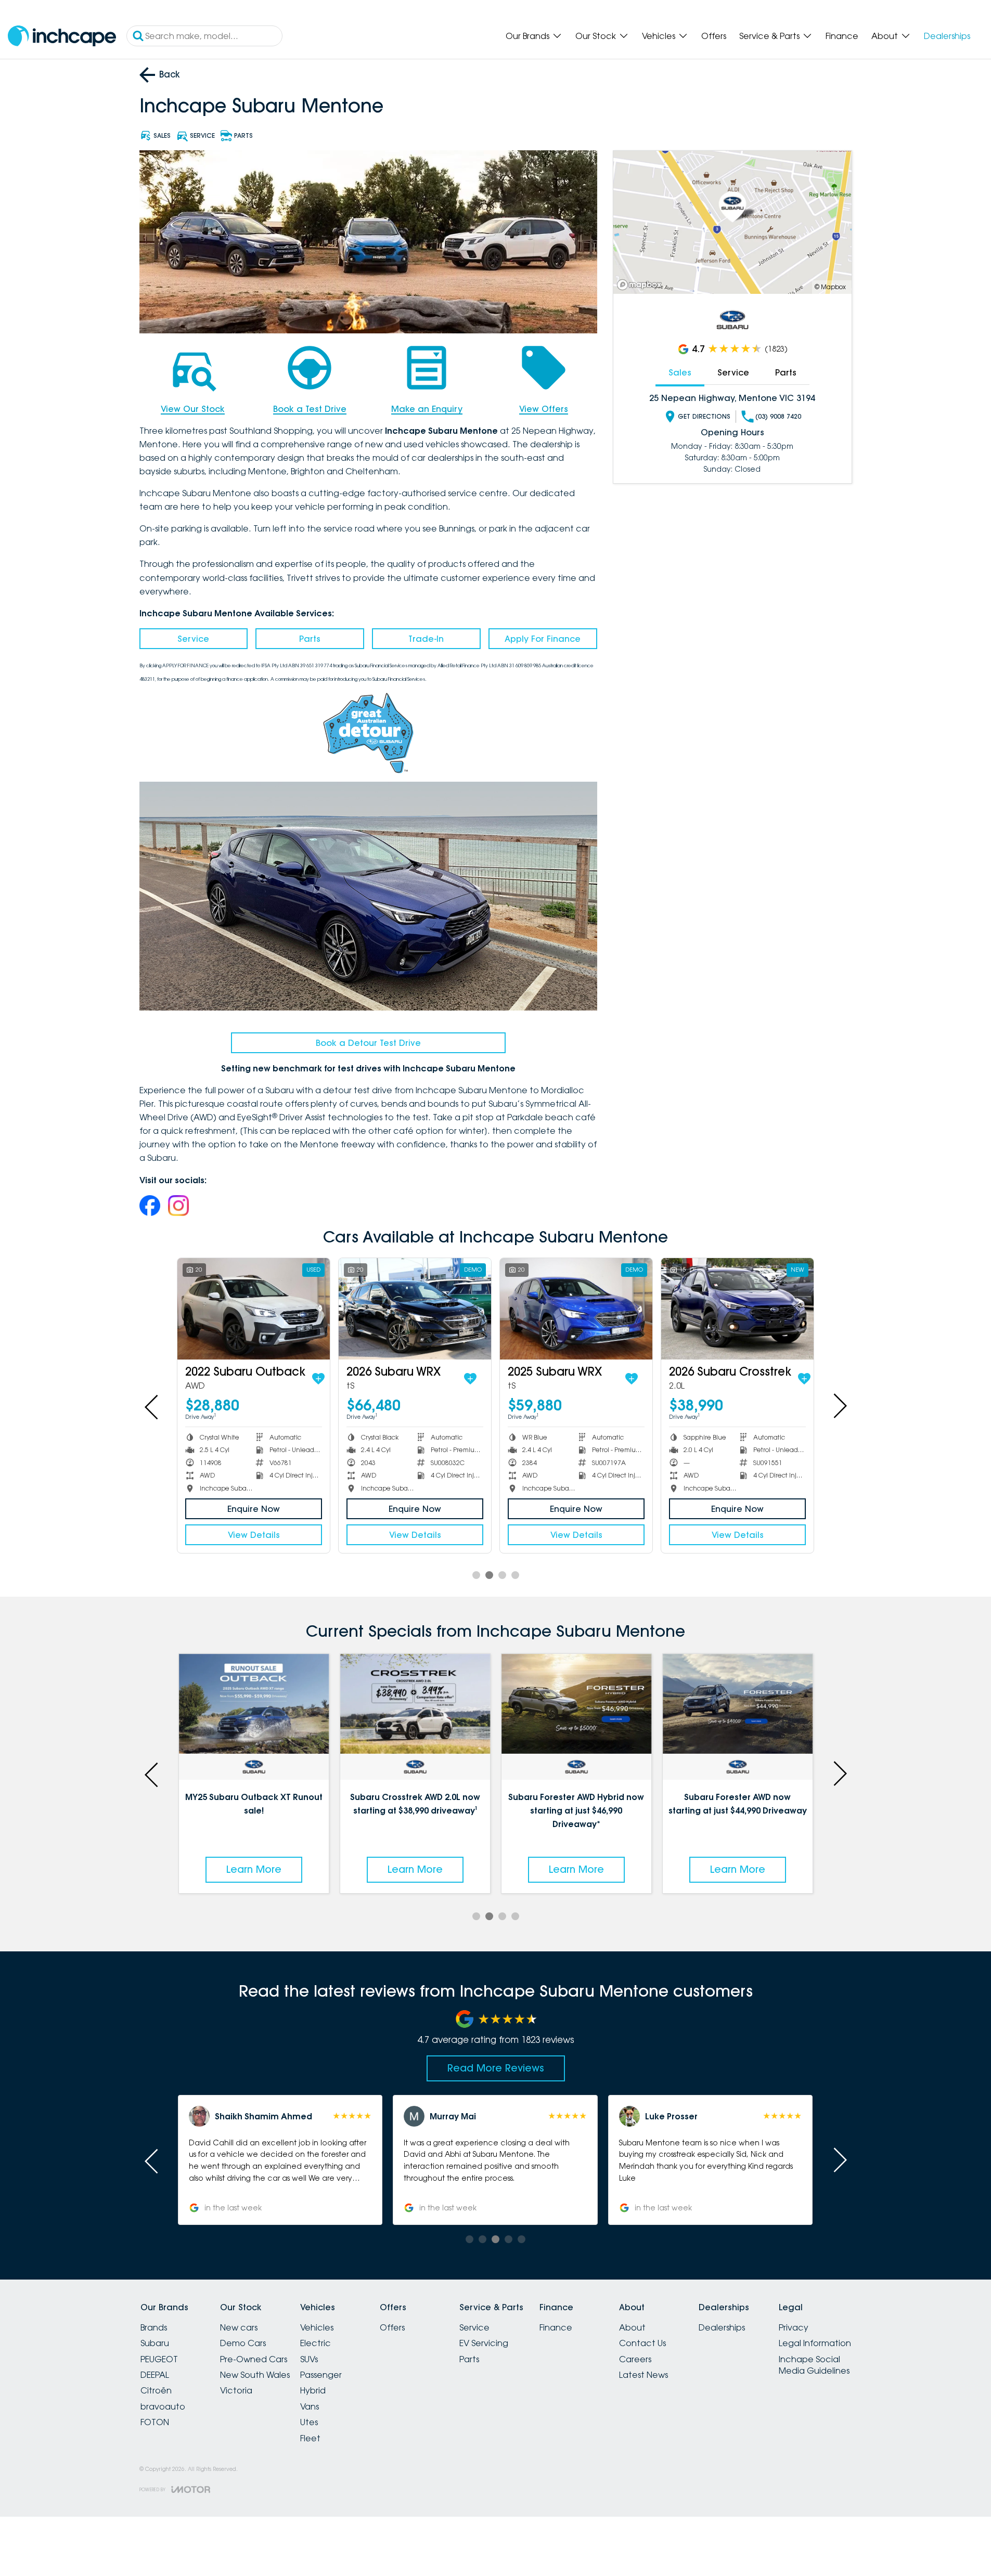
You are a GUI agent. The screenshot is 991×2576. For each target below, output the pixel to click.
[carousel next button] (839, 1406)
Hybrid (313, 2390)
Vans (310, 2406)
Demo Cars (243, 2343)
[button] (280, 2160)
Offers (714, 36)
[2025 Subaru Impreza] (254, 1309)
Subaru (155, 2343)
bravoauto (163, 2406)
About (885, 36)
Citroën (156, 2390)
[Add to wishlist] (315, 1379)
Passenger (321, 2375)
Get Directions (704, 416)
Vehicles (659, 36)
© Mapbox (830, 287)
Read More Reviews (496, 2068)
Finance (842, 36)
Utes (309, 2422)
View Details (254, 1535)
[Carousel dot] (476, 1575)
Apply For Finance (543, 639)
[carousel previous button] (152, 1406)
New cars (239, 2327)
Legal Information (815, 2343)
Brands (154, 2327)
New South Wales (255, 2375)
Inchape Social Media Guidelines (814, 2365)
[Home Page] (62, 36)
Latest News (643, 2375)
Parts (310, 639)
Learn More (254, 1869)
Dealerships (947, 36)
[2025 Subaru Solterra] (415, 1309)
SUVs (309, 2359)
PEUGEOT (159, 2359)
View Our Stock (193, 409)
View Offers (544, 409)
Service (193, 639)
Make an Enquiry (427, 409)
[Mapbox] (641, 285)
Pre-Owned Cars (254, 2359)
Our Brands (527, 36)
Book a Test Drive (310, 409)
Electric (316, 2343)
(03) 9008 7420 (778, 416)
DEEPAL (155, 2375)
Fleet (310, 2438)
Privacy (794, 2327)
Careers (635, 2359)
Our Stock (596, 36)
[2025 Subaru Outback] (576, 1309)
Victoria (236, 2390)
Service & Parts (769, 36)
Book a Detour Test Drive (368, 1043)
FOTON (155, 2422)
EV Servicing (484, 2343)
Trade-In (426, 639)
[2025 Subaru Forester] (737, 1309)
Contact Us (642, 2343)
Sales (680, 372)
